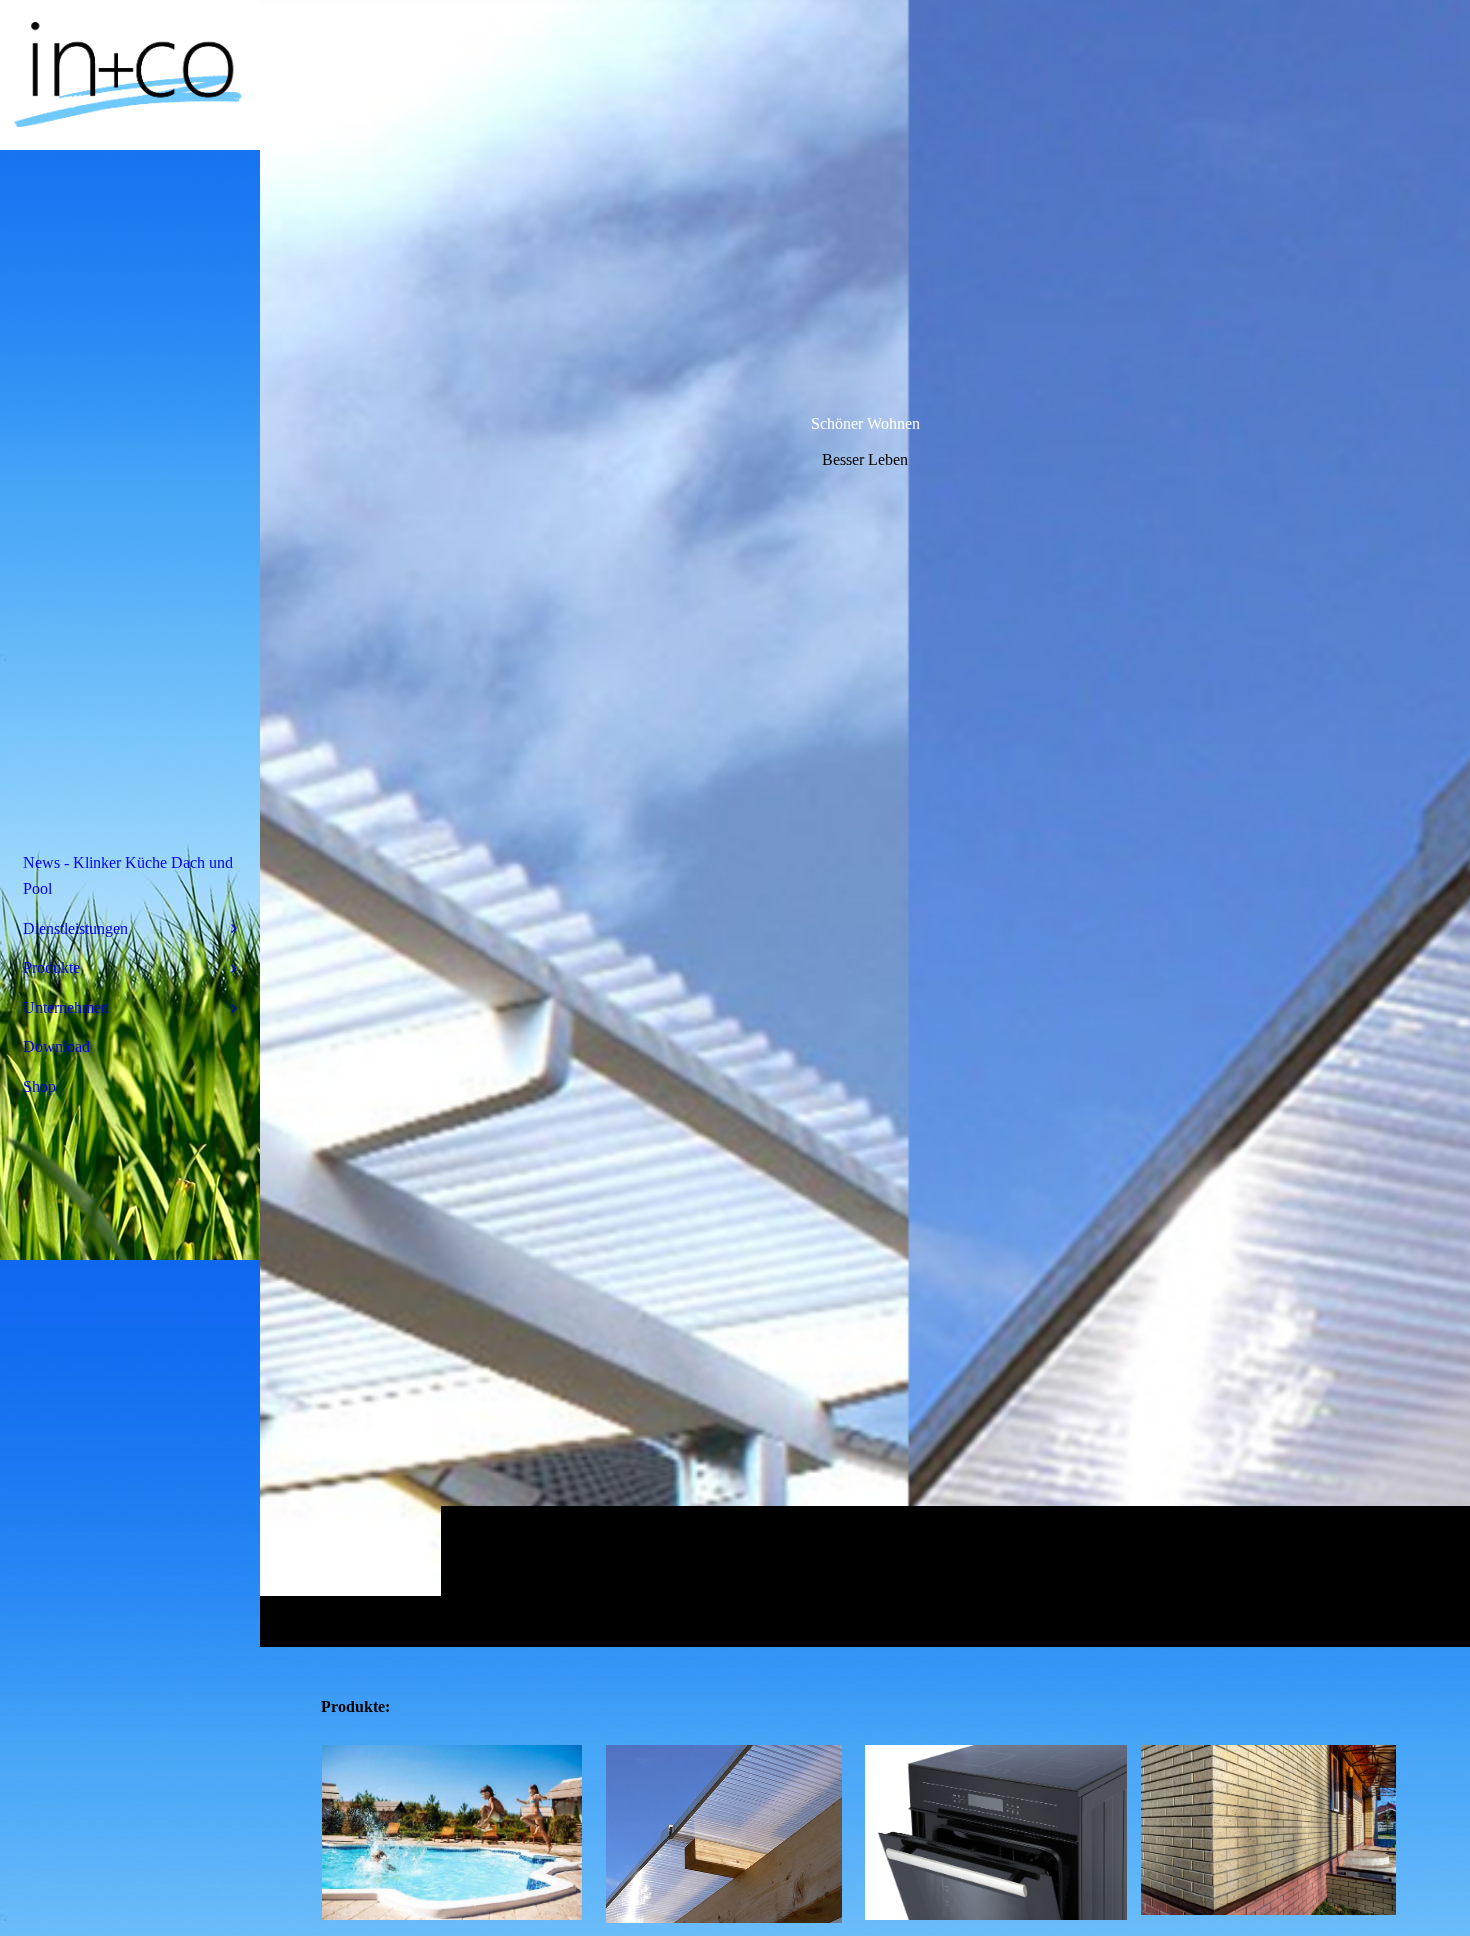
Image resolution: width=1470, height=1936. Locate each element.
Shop (39, 1086)
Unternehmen (66, 1007)
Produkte (51, 967)
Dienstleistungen (75, 928)
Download (56, 1046)
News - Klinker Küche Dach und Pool (128, 875)
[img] (865, 823)
